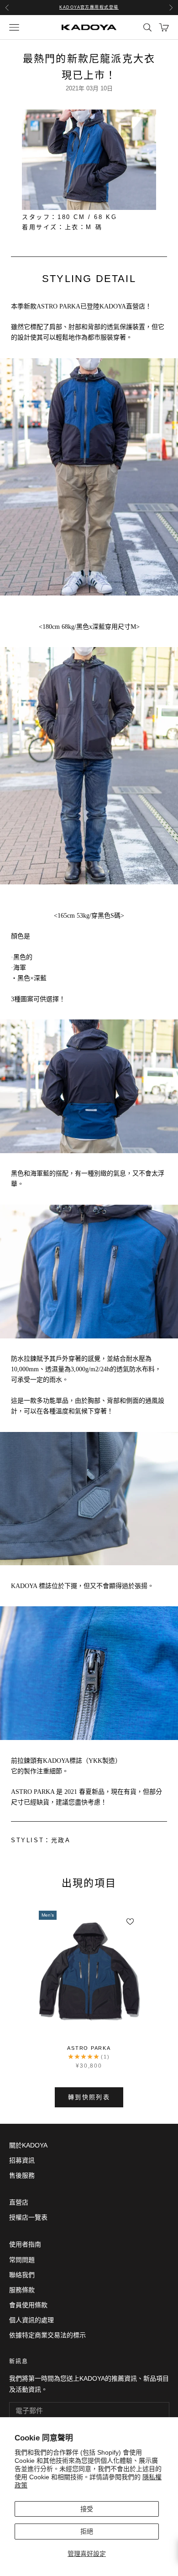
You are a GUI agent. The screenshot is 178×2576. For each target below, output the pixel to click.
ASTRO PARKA (89, 2048)
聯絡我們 (22, 2275)
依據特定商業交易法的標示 (47, 2335)
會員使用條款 (28, 2305)
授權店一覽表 (28, 2217)
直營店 (19, 2202)
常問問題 (22, 2260)
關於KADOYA (28, 2145)
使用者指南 (25, 2244)
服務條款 (22, 2290)
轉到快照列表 (89, 2097)
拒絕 (87, 2531)
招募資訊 (22, 2160)
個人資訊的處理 (31, 2320)
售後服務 (22, 2175)
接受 (87, 2509)
